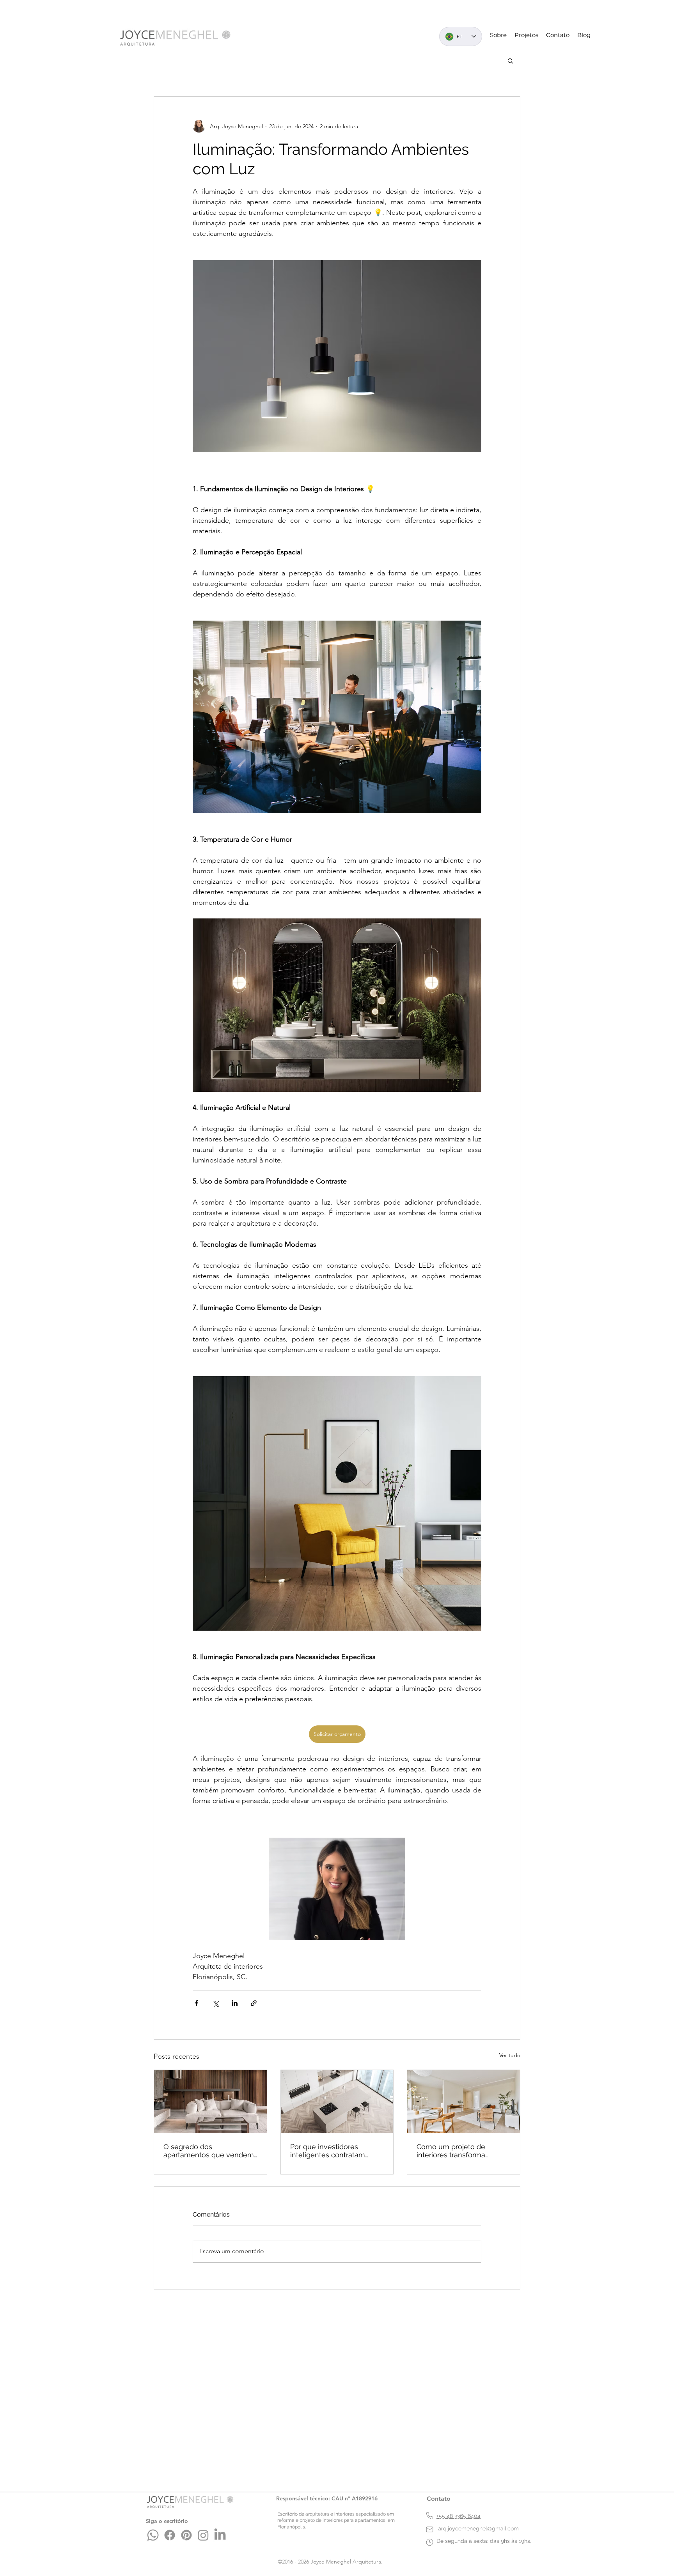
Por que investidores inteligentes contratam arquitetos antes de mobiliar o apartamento (336, 2151)
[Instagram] (203, 2535)
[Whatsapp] (153, 2535)
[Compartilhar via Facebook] (196, 2003)
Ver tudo (510, 2055)
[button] (510, 60)
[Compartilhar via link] (254, 2003)
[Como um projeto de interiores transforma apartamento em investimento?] (464, 2102)
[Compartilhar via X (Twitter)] (216, 2003)
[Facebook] (170, 2535)
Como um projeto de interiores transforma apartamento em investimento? (451, 2151)
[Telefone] (430, 2516)
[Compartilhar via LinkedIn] (235, 2003)
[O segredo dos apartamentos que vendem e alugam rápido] (210, 2102)
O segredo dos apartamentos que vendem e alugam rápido (209, 2151)
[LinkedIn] (220, 2535)
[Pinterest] (186, 2535)
